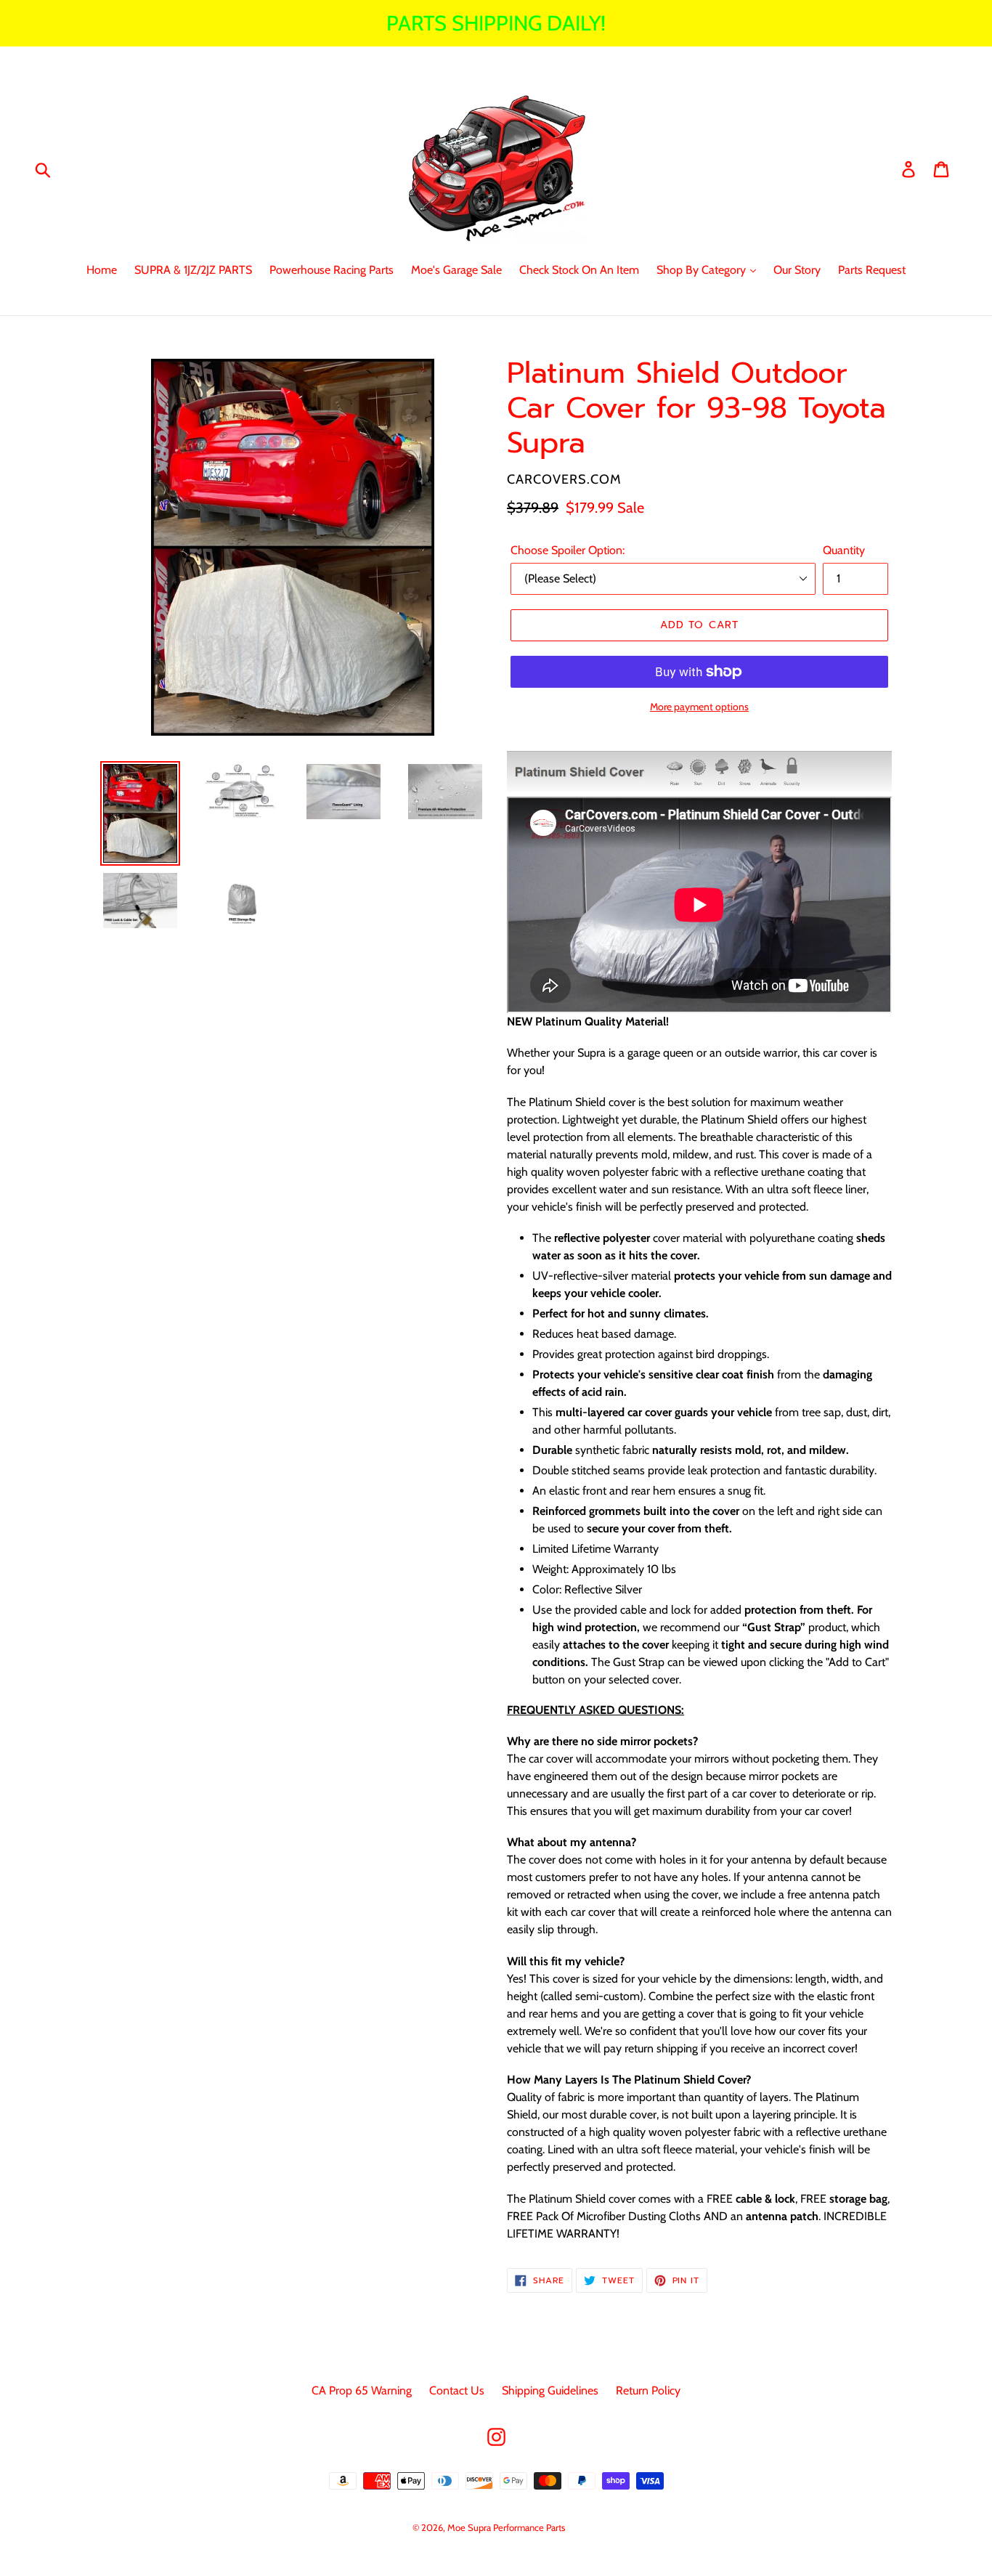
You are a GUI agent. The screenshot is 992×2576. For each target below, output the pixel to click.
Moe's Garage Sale (456, 270)
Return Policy (648, 2390)
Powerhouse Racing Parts (332, 270)
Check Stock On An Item (579, 270)
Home (102, 270)
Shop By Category (703, 270)
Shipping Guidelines (550, 2390)
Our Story (797, 270)
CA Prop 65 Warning (362, 2390)
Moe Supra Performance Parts (506, 2527)
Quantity (844, 550)
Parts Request (872, 270)
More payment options (699, 707)
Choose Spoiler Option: (568, 550)
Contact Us (457, 2390)
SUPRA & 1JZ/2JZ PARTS (193, 270)
